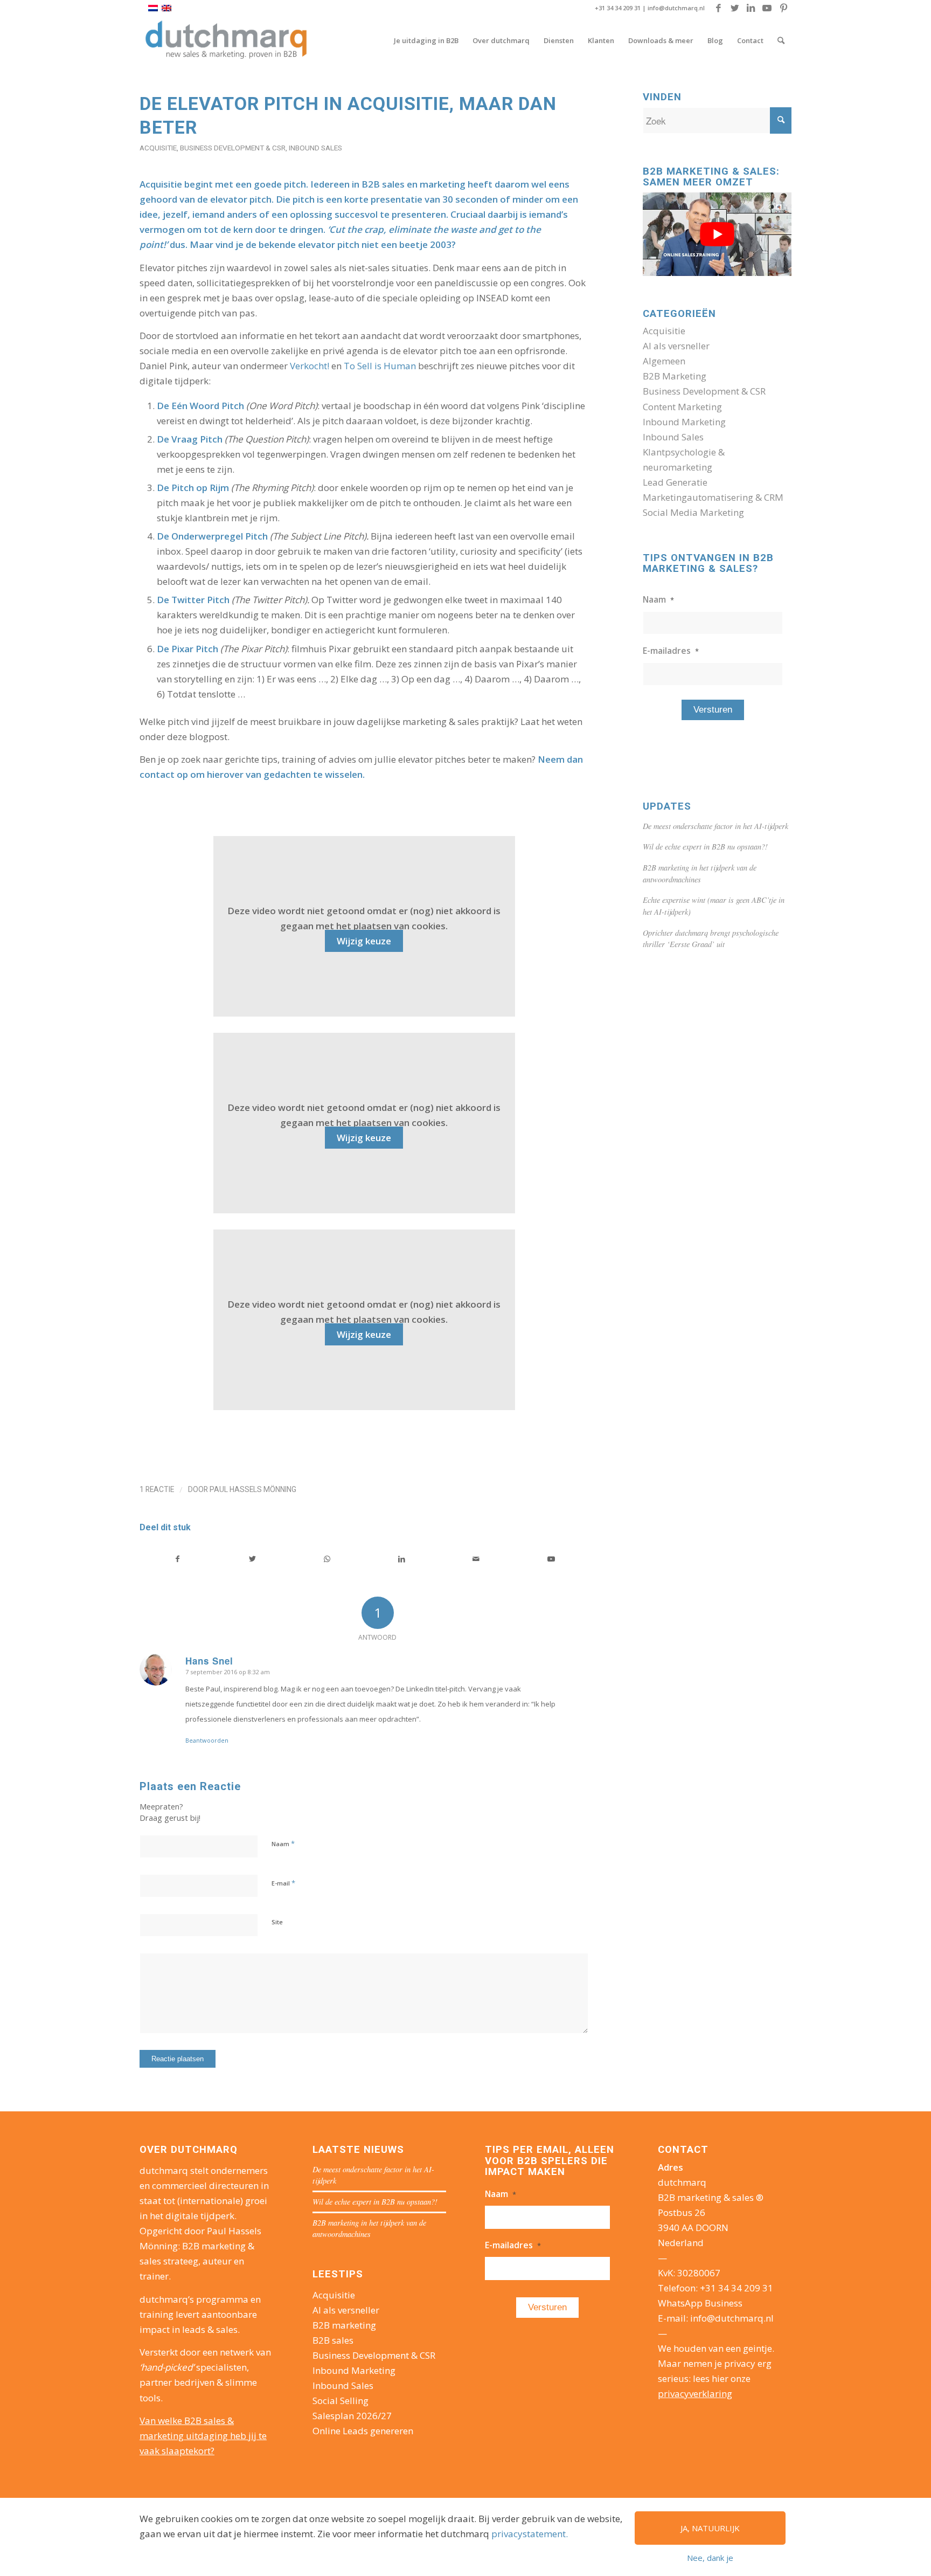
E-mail (283, 1883)
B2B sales (333, 2340)
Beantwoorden (207, 1740)
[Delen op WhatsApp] (327, 1559)
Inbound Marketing (684, 422)
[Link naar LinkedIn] (751, 8)
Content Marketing (682, 407)
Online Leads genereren (363, 2431)
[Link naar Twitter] (735, 8)
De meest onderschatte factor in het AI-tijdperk (715, 826)
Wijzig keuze (364, 941)
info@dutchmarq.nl (676, 8)
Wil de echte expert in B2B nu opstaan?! (705, 847)
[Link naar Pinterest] (783, 8)
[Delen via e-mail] (476, 1559)
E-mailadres (671, 651)
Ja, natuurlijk (710, 2528)
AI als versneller (676, 346)
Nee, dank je (710, 2558)
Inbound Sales (315, 148)
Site (277, 1922)
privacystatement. (530, 2534)
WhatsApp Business (700, 2303)
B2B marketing (344, 2325)
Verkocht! (310, 366)
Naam (283, 1843)
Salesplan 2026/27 (352, 2416)
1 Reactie (157, 1489)
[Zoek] (781, 40)
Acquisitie (158, 148)
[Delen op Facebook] (178, 1559)
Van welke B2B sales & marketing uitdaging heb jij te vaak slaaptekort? (203, 2436)
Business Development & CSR (233, 148)
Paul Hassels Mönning (253, 1489)
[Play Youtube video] (717, 234)
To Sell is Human (380, 366)
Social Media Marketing (693, 512)
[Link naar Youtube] (767, 8)
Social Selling (341, 2401)
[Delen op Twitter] (253, 1559)
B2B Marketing (675, 376)
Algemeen (664, 361)
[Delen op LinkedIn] (402, 1559)
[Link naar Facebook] (718, 8)
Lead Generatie (675, 482)
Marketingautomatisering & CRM (713, 497)
